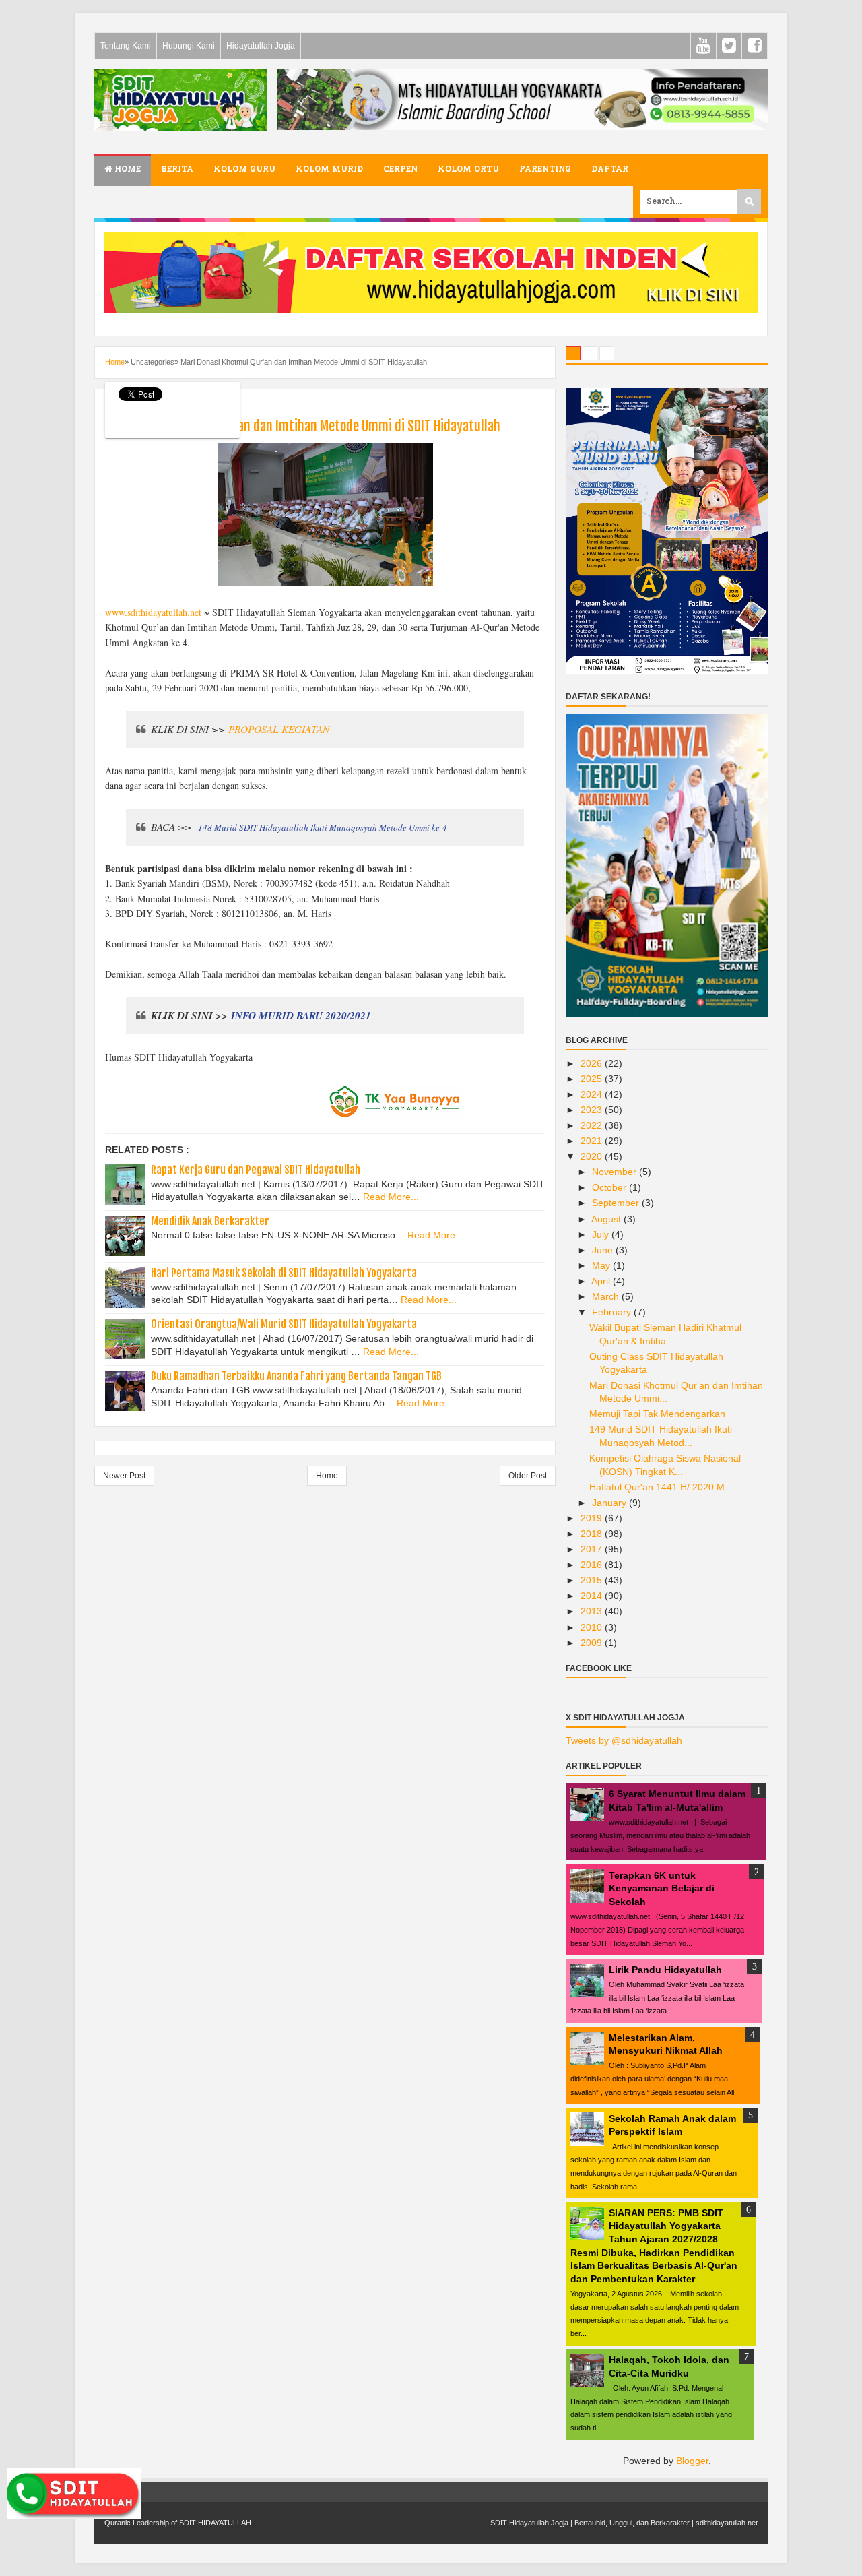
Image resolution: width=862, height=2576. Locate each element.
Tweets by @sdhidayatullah (624, 1740)
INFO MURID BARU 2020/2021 (301, 1015)
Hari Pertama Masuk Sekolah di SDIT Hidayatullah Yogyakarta (284, 1273)
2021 (593, 1141)
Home (126, 170)
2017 (593, 1549)
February (613, 1312)
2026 (593, 1063)
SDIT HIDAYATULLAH (215, 2523)
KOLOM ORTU (468, 170)
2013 (593, 1611)
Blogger (692, 2461)
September (617, 1203)
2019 (593, 1518)
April (602, 1281)
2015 (593, 1580)
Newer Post (124, 1476)
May (602, 1265)
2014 (593, 1596)
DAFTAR (610, 170)
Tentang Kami (126, 46)
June (604, 1250)
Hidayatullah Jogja (261, 46)
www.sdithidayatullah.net (153, 612)
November (616, 1172)
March (607, 1296)
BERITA (177, 170)
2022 (593, 1125)
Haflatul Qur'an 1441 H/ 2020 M (657, 1487)
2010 (593, 1627)
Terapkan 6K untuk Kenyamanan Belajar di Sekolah (662, 1888)
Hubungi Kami (189, 46)
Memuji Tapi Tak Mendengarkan (657, 1414)
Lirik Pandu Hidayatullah (665, 1970)
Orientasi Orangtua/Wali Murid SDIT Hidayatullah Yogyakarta (284, 1324)
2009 (593, 1643)
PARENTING (545, 170)
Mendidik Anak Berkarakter (210, 1221)
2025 (593, 1079)
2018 (593, 1534)
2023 (593, 1110)
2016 (593, 1565)
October (610, 1187)
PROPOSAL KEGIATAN (279, 729)
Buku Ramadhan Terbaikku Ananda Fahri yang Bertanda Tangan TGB (296, 1376)
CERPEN (400, 170)
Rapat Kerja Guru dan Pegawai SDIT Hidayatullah (256, 1170)
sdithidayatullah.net (727, 2523)
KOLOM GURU (244, 170)
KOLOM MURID (329, 170)
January (610, 1503)
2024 (593, 1094)
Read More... (391, 1197)
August (607, 1219)
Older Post (528, 1476)
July (602, 1234)
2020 (593, 1156)
